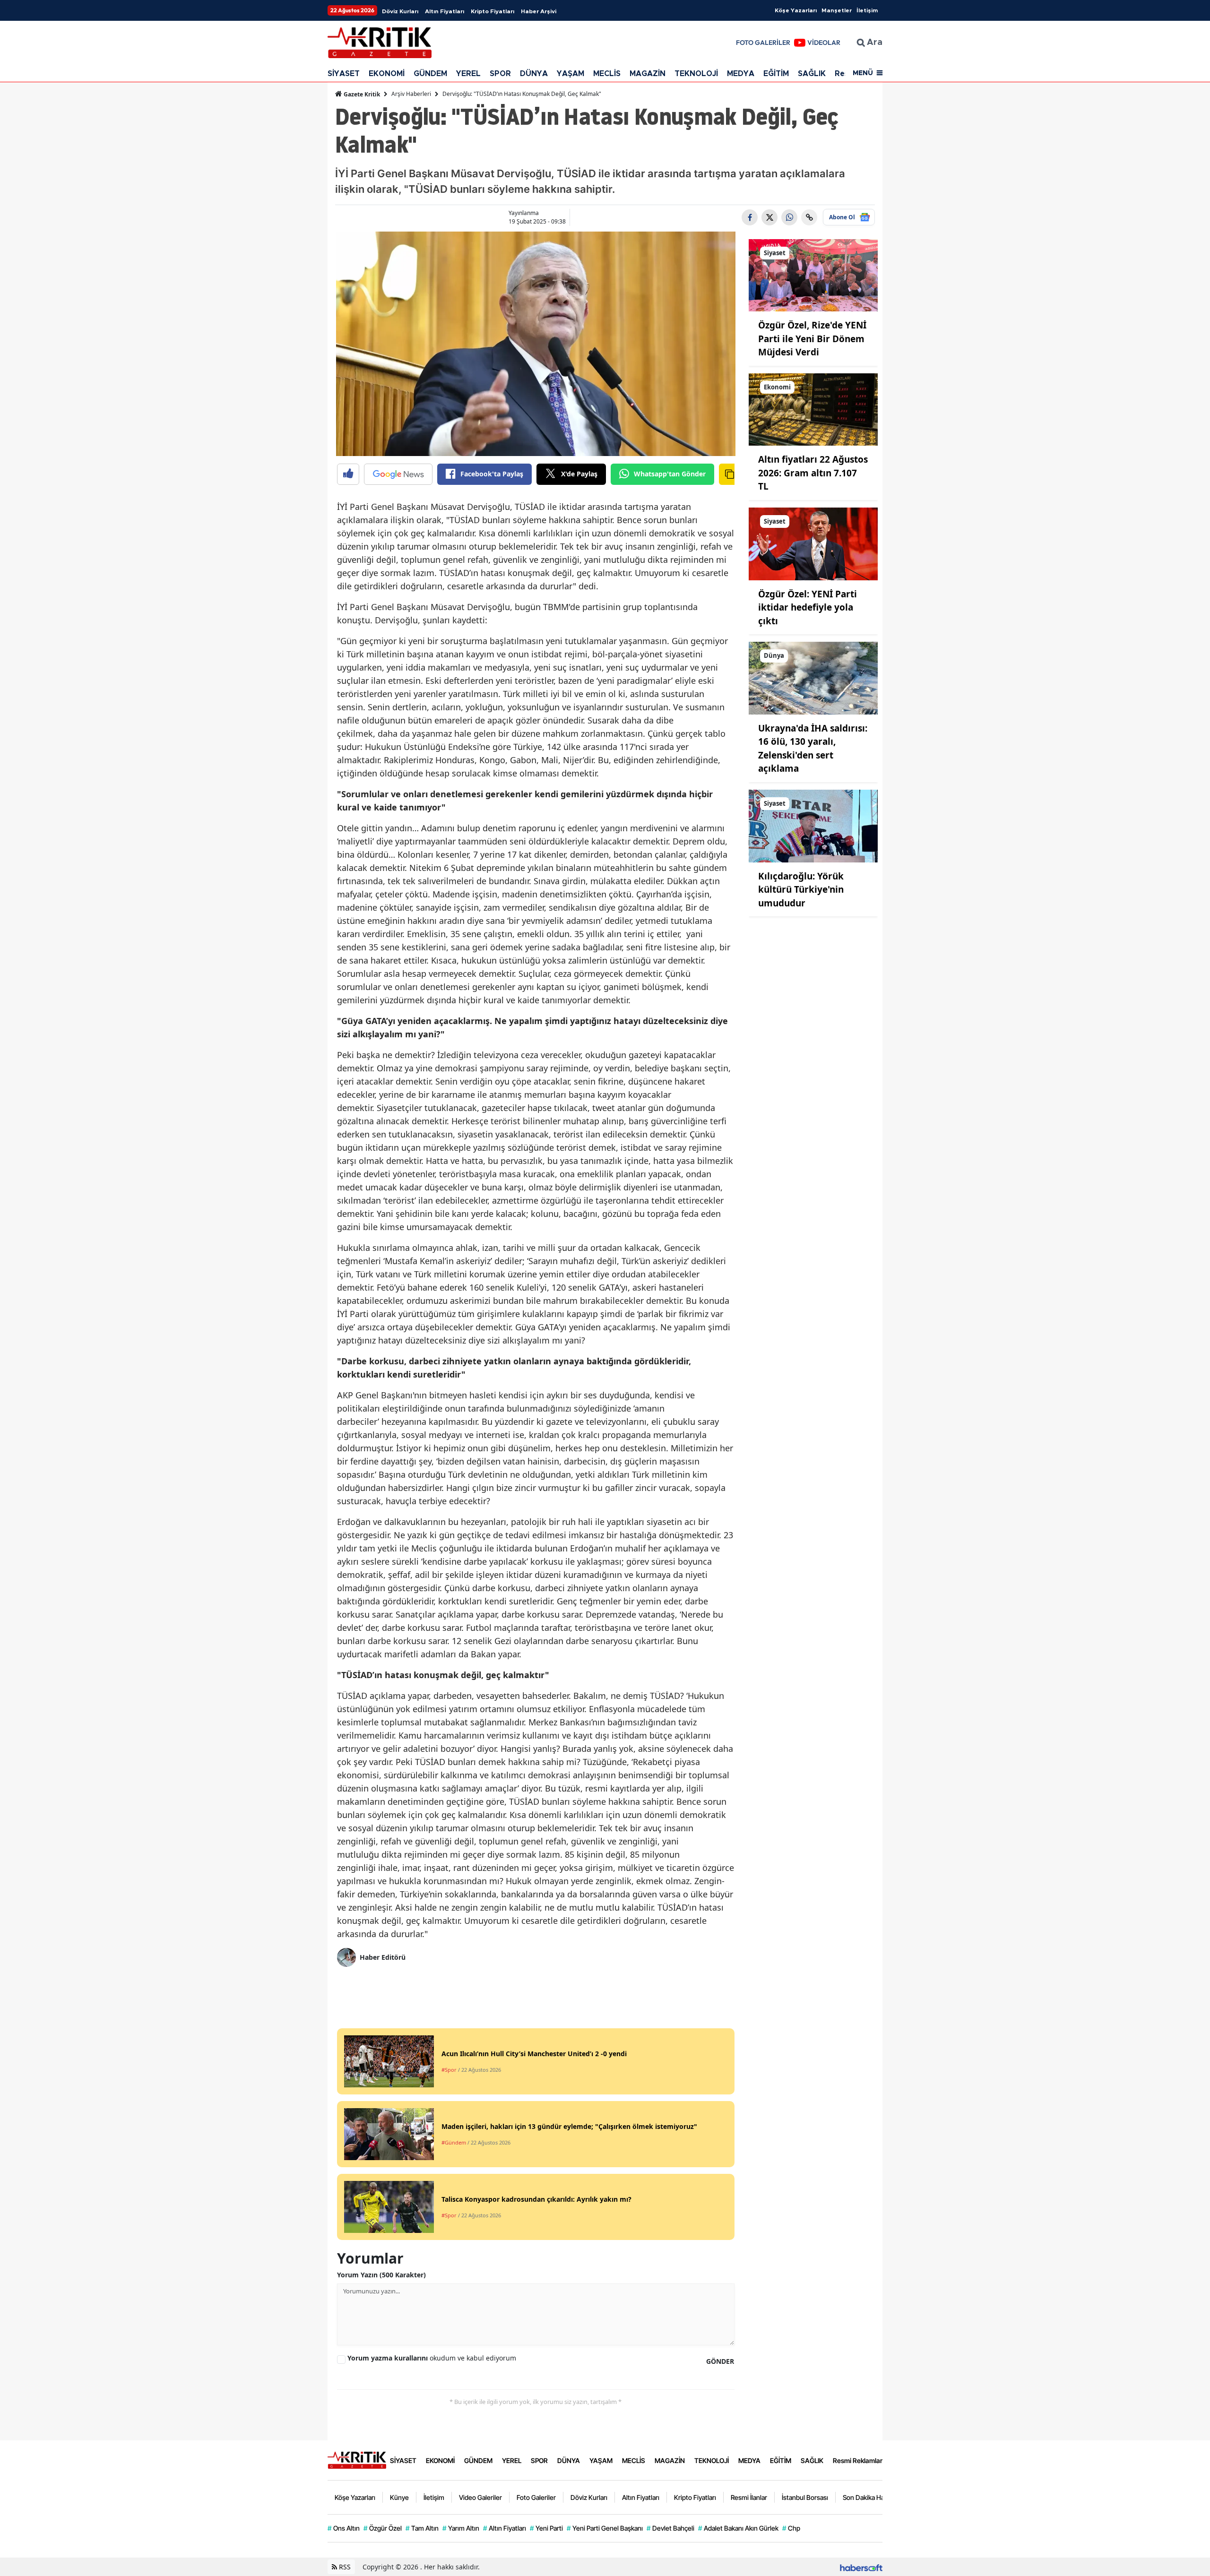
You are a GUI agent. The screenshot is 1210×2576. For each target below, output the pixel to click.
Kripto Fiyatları (493, 11)
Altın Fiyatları (445, 11)
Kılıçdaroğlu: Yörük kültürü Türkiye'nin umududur (801, 890)
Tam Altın (422, 2528)
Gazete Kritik (361, 94)
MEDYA (741, 74)
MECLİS (607, 74)
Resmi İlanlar (749, 2497)
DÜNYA (534, 74)
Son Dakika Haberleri (873, 2497)
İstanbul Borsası (805, 2497)
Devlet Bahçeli (670, 2528)
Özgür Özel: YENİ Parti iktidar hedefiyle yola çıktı (808, 607)
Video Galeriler (480, 2497)
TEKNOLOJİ (696, 74)
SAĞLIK (812, 74)
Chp (791, 2528)
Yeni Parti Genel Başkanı (605, 2528)
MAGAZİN (648, 74)
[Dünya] (813, 677)
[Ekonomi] (813, 409)
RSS (344, 2567)
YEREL (468, 74)
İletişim (867, 10)
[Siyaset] (813, 275)
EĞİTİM (776, 74)
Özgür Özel (383, 2528)
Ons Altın (344, 2528)
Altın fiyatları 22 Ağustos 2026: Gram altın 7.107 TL (813, 473)
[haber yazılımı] (861, 2567)
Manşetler (837, 10)
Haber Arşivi (539, 11)
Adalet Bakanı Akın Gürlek (738, 2528)
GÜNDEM (430, 74)
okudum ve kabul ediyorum (432, 2358)
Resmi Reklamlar (858, 2460)
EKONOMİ (387, 74)
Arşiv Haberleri (411, 94)
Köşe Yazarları (796, 10)
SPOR (500, 74)
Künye (399, 2497)
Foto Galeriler (536, 2497)
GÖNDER (720, 2361)
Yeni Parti (546, 2528)
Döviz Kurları (400, 11)
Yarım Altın (461, 2528)
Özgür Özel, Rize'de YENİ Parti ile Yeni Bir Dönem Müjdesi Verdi (812, 339)
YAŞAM (570, 74)
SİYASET (344, 74)
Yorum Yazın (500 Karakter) (381, 2275)
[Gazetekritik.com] (357, 2460)
